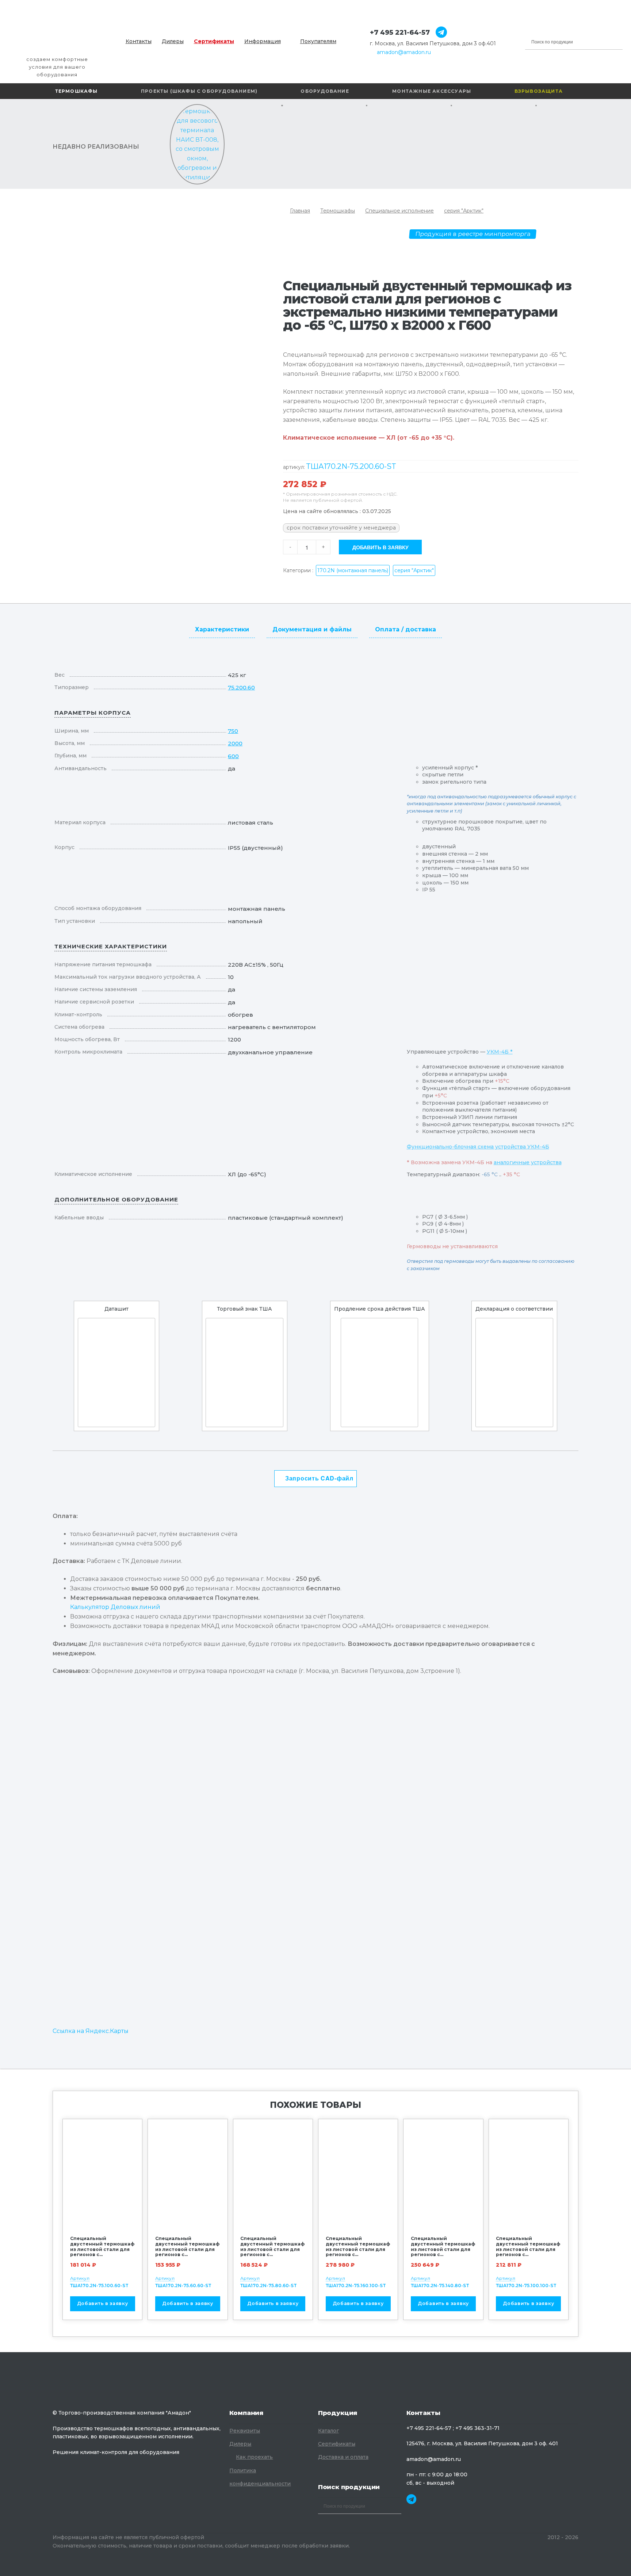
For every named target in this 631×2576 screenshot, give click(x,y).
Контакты (139, 41)
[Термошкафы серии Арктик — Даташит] (116, 1373)
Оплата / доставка (406, 629)
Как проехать (254, 2457)
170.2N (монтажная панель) (353, 570)
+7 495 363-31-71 (477, 2428)
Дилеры (173, 41)
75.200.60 (241, 687)
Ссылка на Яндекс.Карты (91, 2031)
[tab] (222, 628)
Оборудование (325, 91)
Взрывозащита (539, 91)
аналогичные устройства (528, 1162)
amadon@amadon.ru (404, 52)
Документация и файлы (312, 629)
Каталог (328, 2431)
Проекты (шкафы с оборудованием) (199, 91)
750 (233, 731)
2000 (235, 743)
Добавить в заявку (380, 547)
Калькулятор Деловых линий (115, 1607)
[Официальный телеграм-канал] (438, 33)
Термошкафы (77, 91)
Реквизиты (245, 2431)
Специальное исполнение (399, 211)
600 (233, 756)
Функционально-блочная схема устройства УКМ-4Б (478, 1147)
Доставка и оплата (343, 2457)
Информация (263, 41)
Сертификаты (214, 41)
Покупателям (318, 41)
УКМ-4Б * (500, 1052)
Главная (300, 211)
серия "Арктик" (464, 211)
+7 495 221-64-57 (400, 33)
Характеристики (222, 629)
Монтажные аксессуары (432, 91)
